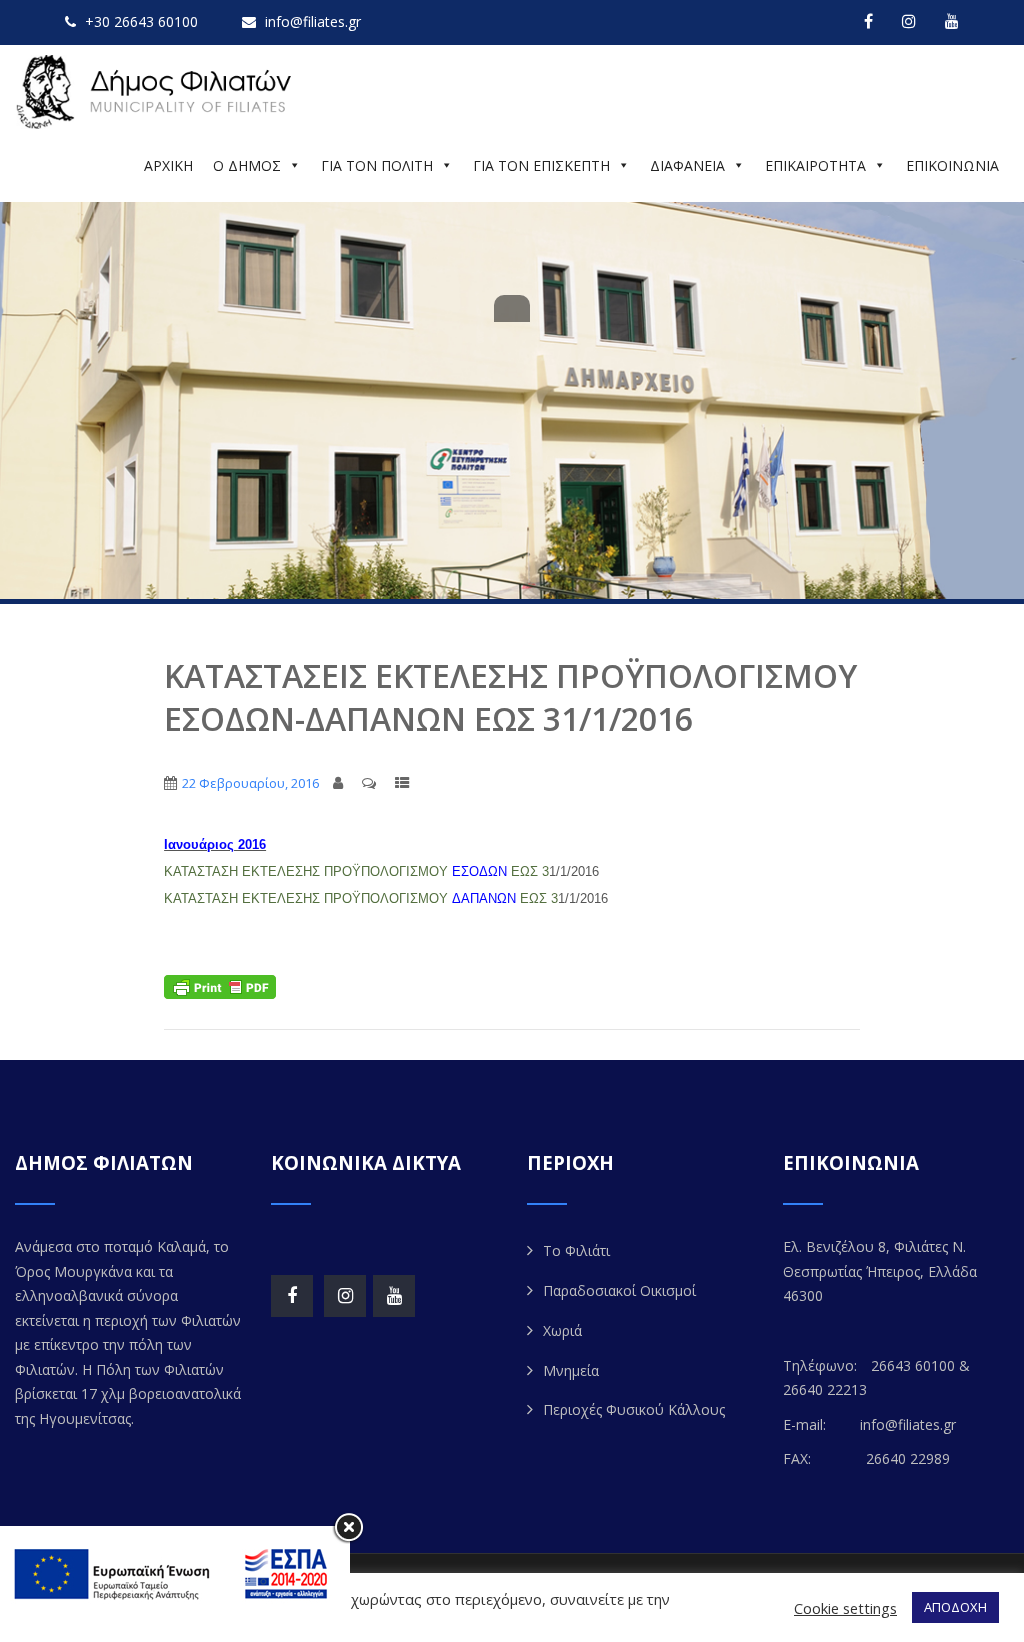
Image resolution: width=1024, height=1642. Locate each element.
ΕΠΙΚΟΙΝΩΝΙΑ (952, 165)
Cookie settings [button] (845, 1608)
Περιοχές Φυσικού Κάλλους (634, 1409)
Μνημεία (571, 1370)
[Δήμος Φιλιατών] (157, 92)
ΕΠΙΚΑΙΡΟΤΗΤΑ (815, 165)
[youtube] (952, 21)
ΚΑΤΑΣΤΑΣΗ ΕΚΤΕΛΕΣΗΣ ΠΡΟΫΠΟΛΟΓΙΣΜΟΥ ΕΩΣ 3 (356, 871)
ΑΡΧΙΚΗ (168, 165)
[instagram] (909, 21)
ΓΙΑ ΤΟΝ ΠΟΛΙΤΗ (377, 165)
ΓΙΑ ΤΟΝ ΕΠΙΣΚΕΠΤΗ (541, 165)
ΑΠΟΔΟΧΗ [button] (955, 1607)
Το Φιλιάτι (576, 1250)
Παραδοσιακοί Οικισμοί (619, 1290)
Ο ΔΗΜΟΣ (247, 165)
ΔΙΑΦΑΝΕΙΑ (687, 165)
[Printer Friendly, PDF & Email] (220, 985)
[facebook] (868, 21)
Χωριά (562, 1330)
